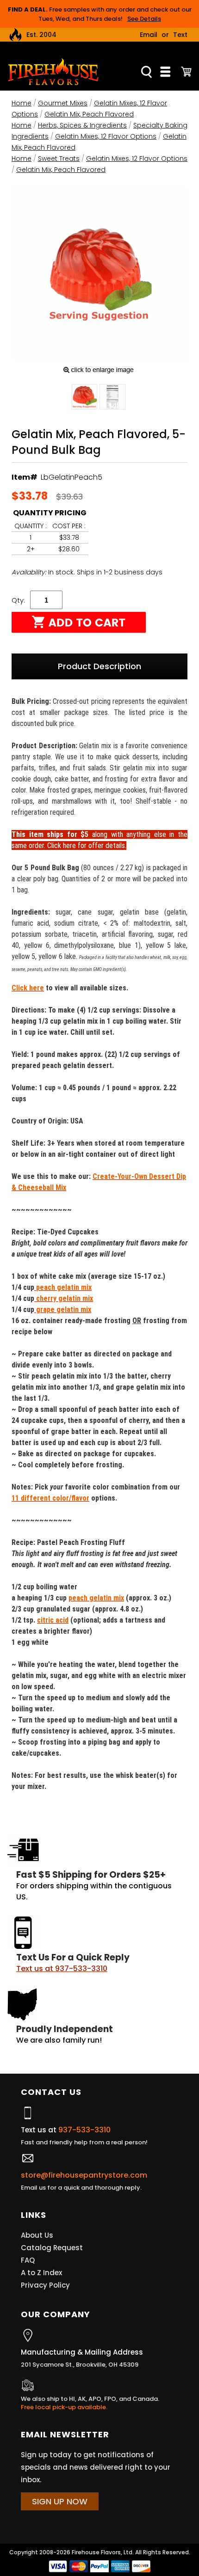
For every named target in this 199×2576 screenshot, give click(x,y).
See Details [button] (144, 19)
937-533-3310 (84, 2130)
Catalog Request (52, 2248)
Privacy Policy (45, 2285)
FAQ (28, 2260)
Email (149, 35)
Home (22, 103)
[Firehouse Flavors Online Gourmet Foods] (53, 71)
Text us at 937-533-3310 (62, 1969)
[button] (84, 398)
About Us (37, 2235)
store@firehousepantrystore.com (84, 2175)
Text (180, 35)
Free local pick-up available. (64, 2407)
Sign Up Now (60, 2501)
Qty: (18, 600)
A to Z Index (41, 2273)
